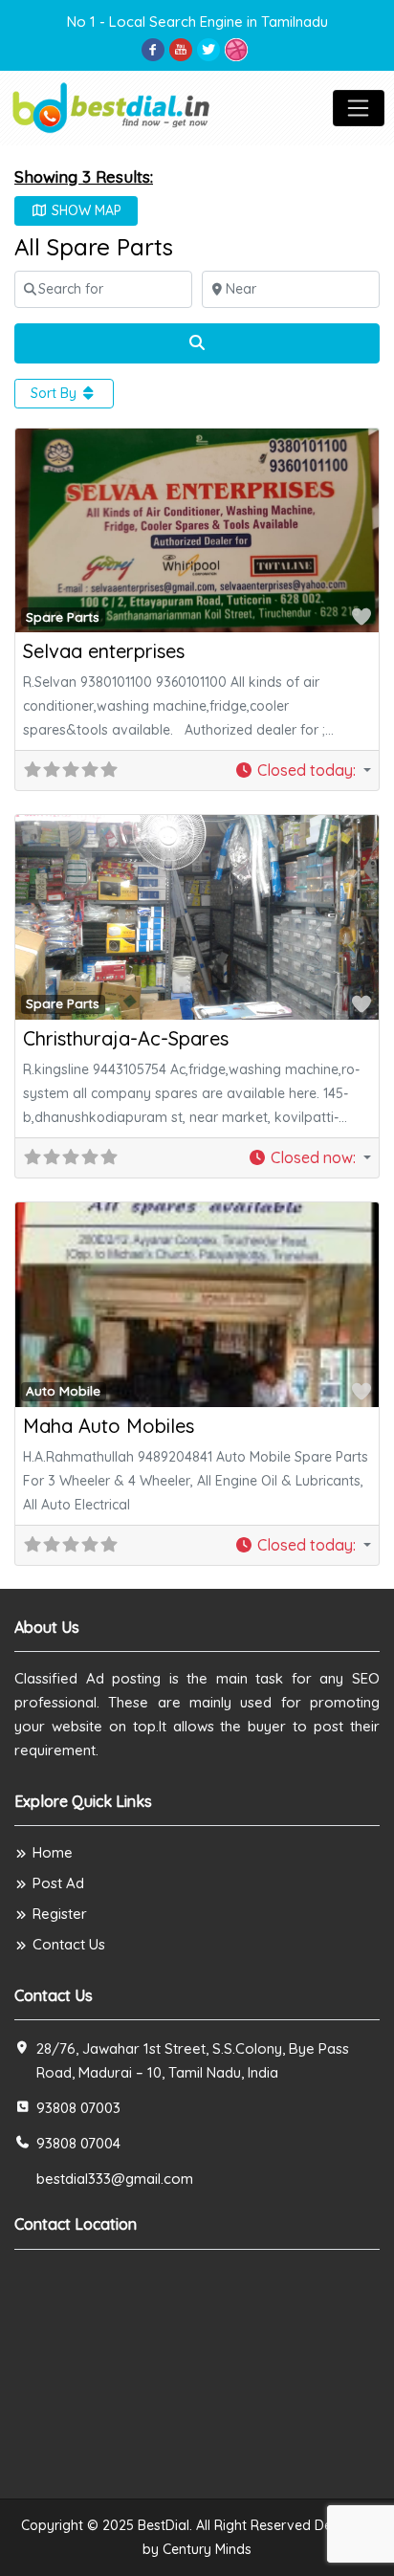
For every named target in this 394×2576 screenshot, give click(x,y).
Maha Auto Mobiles (109, 1426)
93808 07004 (78, 2143)
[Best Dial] (112, 106)
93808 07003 (78, 2108)
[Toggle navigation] (359, 108)
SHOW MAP (85, 210)
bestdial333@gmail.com (115, 2179)
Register (60, 1914)
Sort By (55, 393)
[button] (303, 771)
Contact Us (69, 1944)
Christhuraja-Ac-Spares (126, 1038)
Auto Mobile (63, 1391)
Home (53, 1852)
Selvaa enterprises (104, 651)
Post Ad (58, 1883)
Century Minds (207, 2549)
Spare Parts (63, 617)
